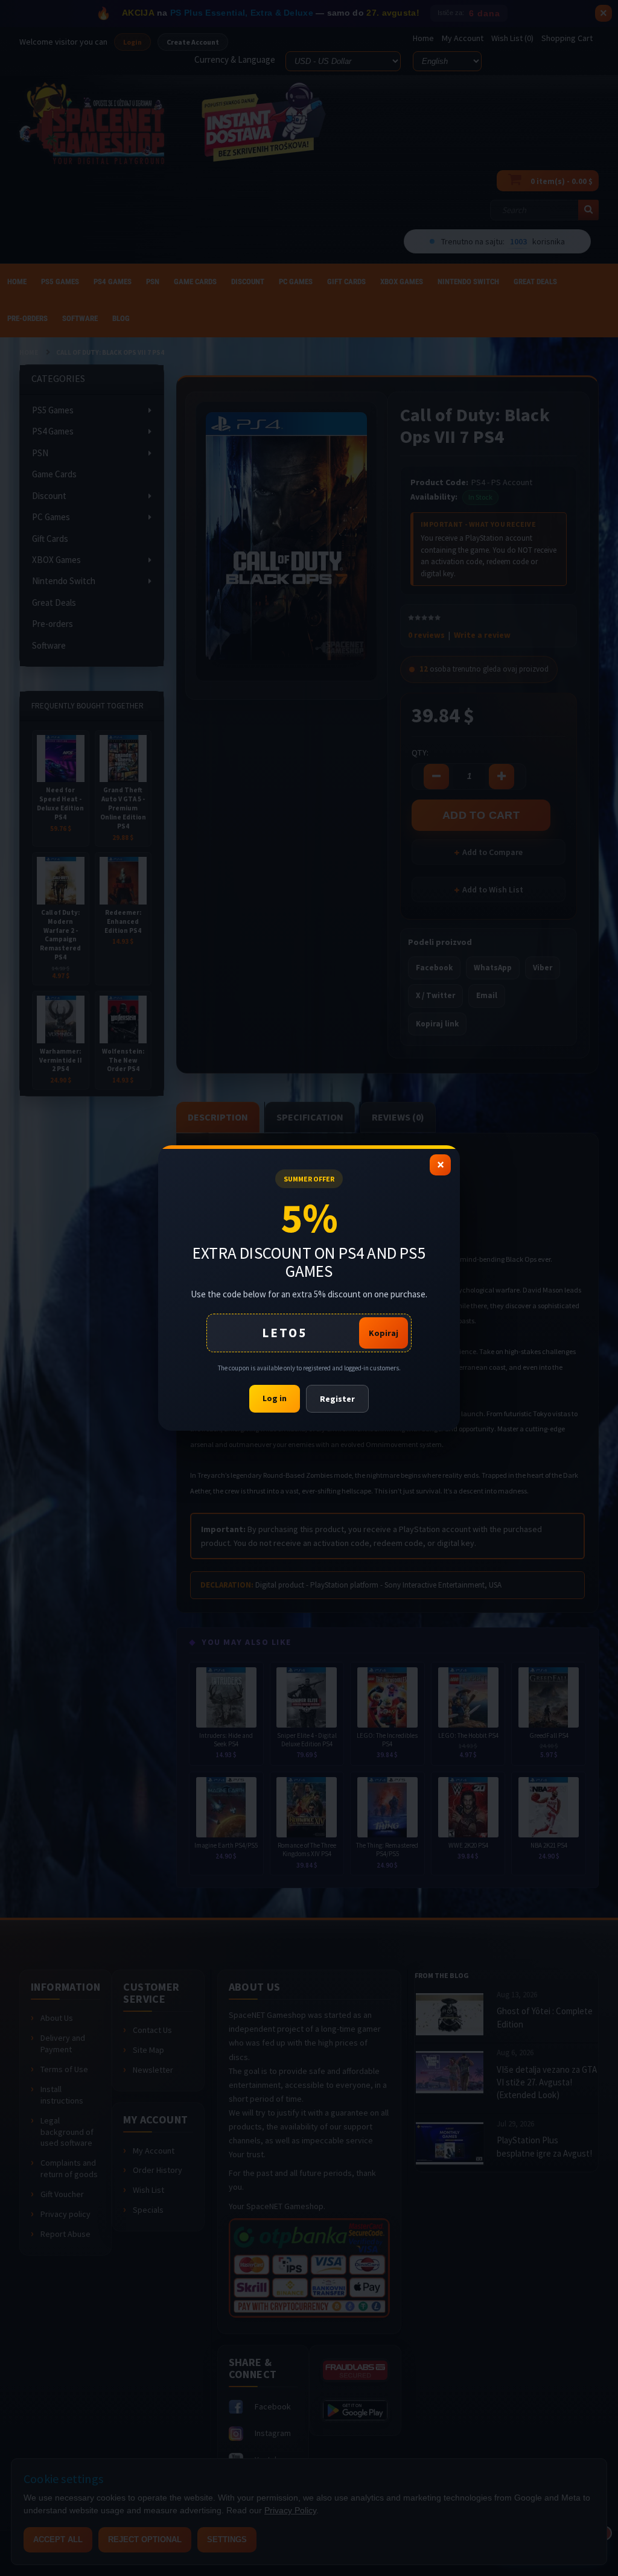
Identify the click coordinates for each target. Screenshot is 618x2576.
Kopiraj (384, 1333)
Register (337, 1399)
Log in (275, 1398)
